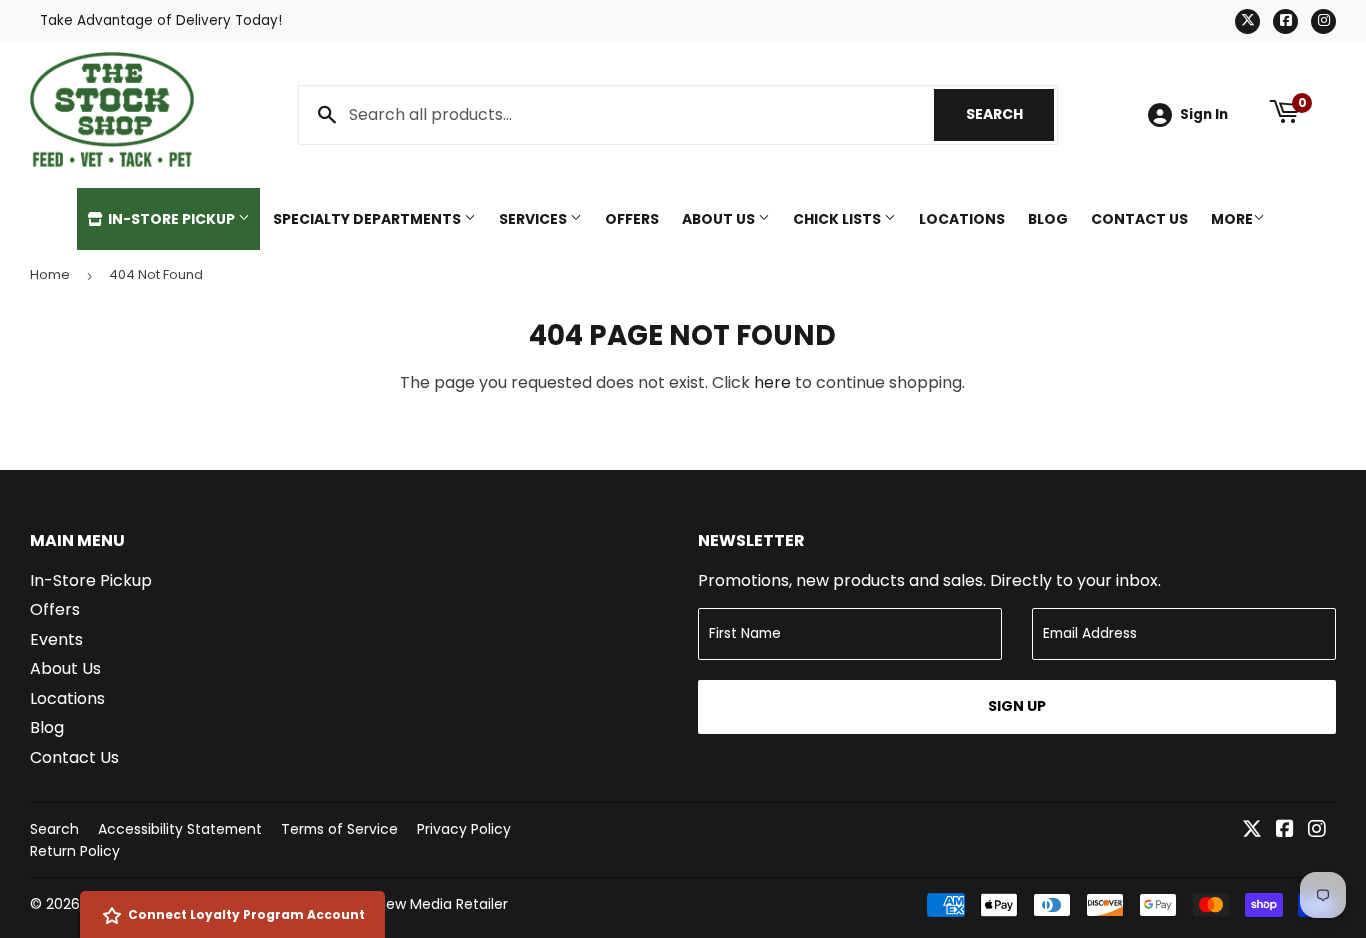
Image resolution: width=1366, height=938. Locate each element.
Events (56, 639)
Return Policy (75, 851)
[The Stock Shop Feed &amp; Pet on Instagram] (1317, 830)
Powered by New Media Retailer (400, 904)
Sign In (1204, 114)
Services (534, 219)
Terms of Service (339, 829)
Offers (632, 219)
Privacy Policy (464, 829)
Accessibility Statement (180, 829)
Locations (962, 219)
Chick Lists (838, 219)
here (772, 382)
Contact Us (1139, 219)
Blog (1048, 219)
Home (50, 274)
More (1232, 219)
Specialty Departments (368, 219)
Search (1010, 114)
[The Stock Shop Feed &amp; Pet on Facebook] (1285, 830)
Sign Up (1017, 706)
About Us (720, 219)
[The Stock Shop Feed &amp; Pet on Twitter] (1252, 830)
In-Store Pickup (171, 219)
